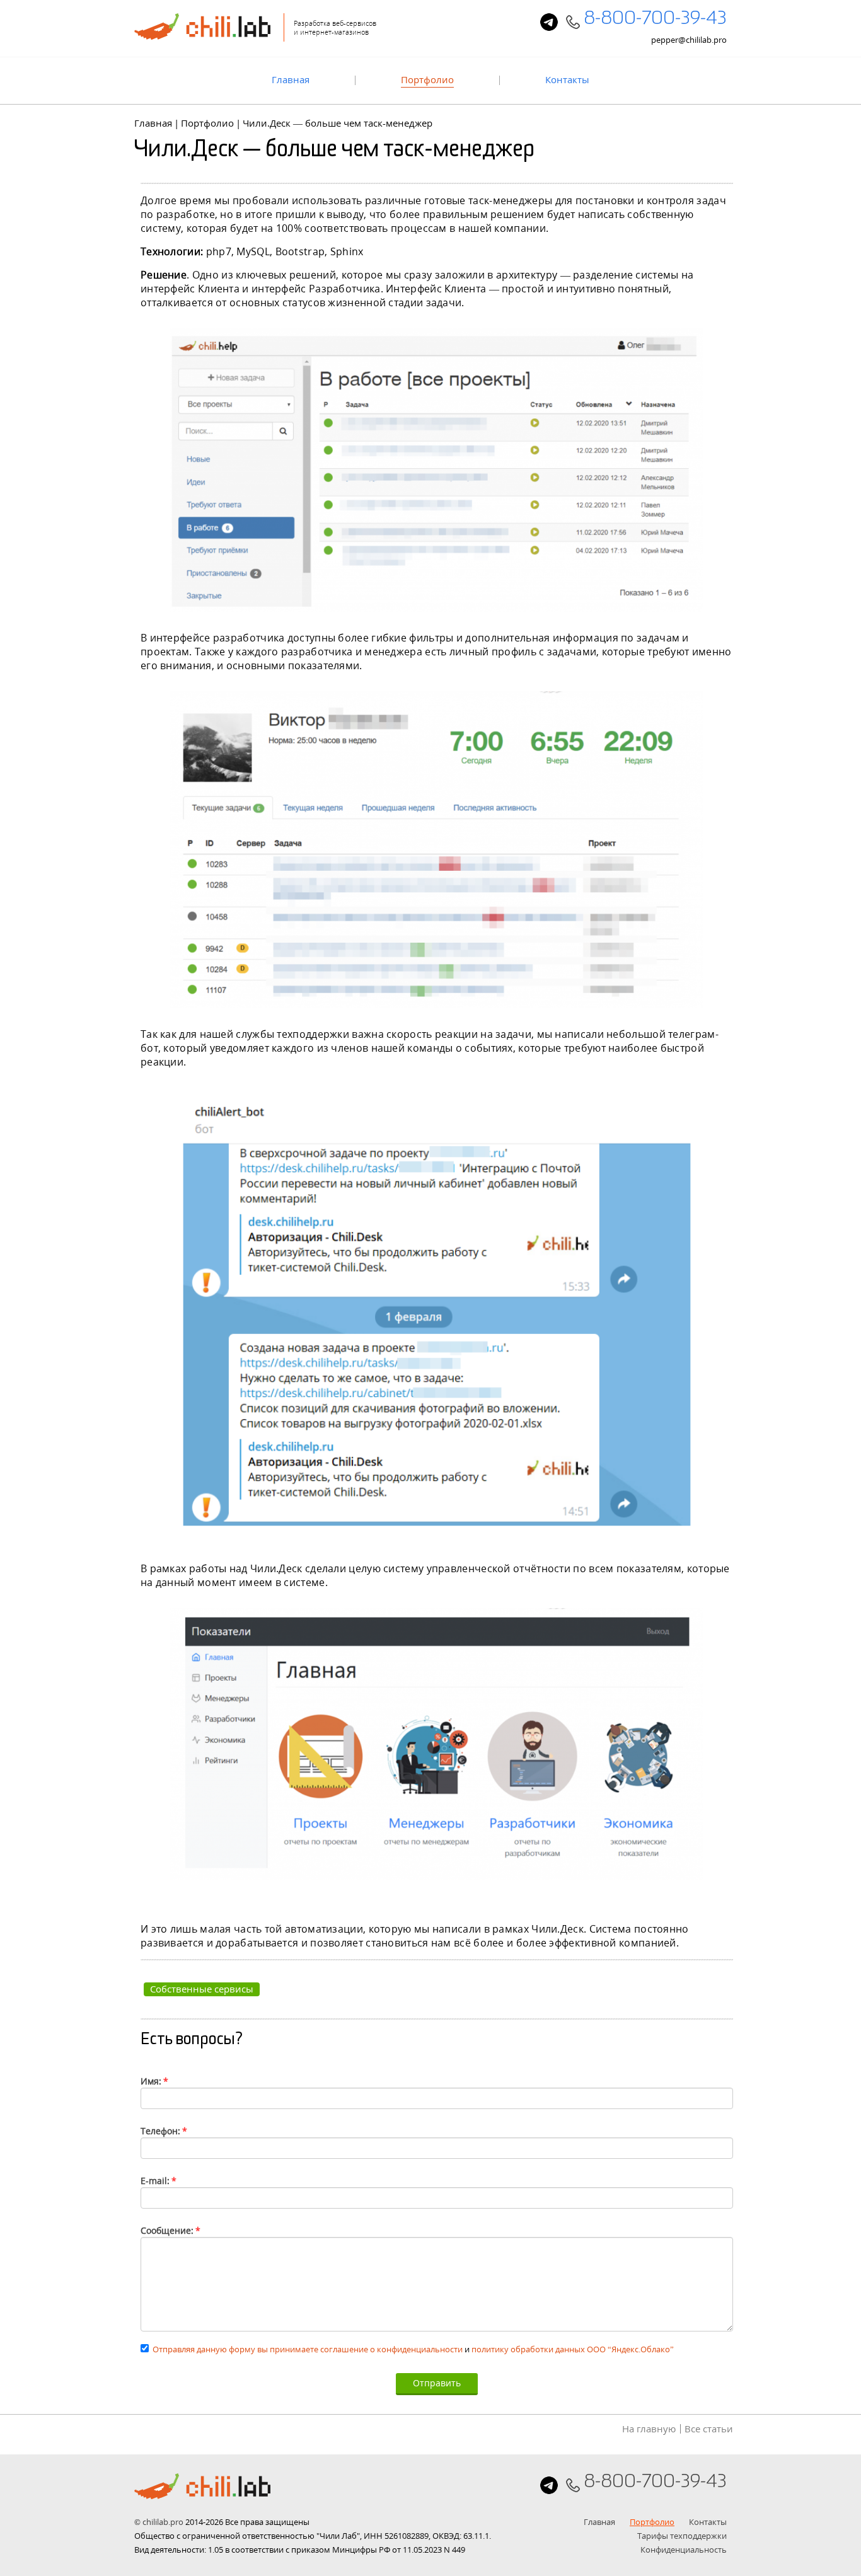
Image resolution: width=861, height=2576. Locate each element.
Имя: (154, 2081)
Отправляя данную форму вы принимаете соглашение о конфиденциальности (308, 2349)
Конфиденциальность (684, 2550)
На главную (649, 2429)
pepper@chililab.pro (689, 40)
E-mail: (159, 2181)
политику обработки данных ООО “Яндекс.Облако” (573, 2349)
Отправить (437, 2383)
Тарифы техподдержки (682, 2536)
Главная (291, 80)
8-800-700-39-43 (655, 21)
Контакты (567, 80)
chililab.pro (163, 2522)
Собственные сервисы (202, 1989)
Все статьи (709, 2429)
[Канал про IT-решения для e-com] (549, 22)
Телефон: (164, 2131)
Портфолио (427, 80)
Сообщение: (170, 2230)
